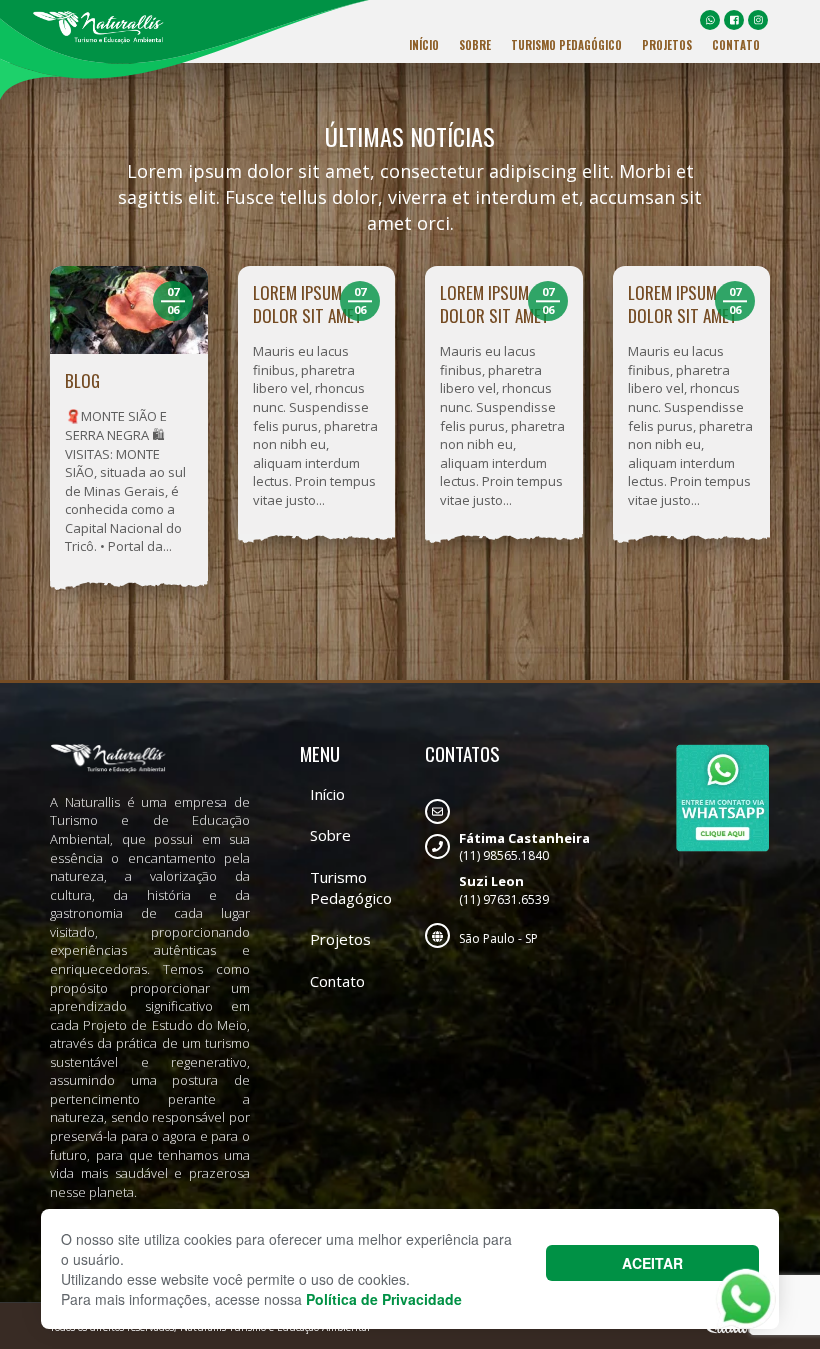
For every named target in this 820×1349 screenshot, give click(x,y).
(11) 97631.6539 (504, 890)
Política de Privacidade (384, 1299)
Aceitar (652, 1263)
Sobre (475, 45)
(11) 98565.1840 (524, 847)
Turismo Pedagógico (566, 45)
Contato (736, 45)
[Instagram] (758, 20)
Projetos (667, 45)
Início (424, 45)
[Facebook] (734, 20)
